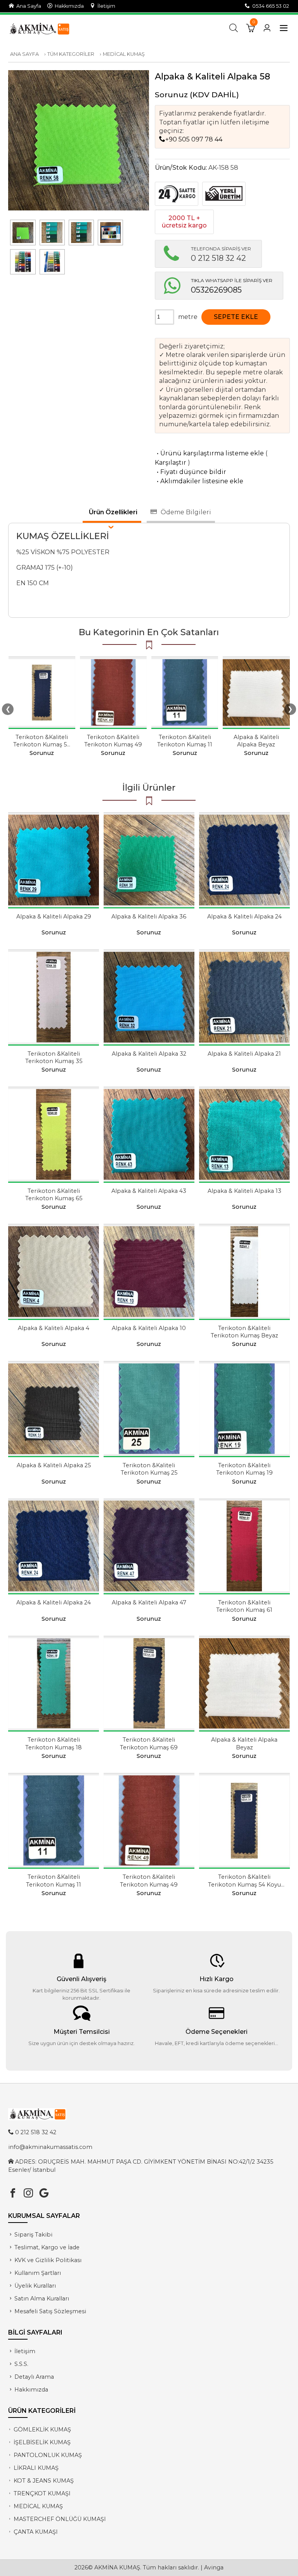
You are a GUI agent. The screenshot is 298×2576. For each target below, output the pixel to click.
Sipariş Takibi (33, 2235)
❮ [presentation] (8, 709)
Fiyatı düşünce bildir (191, 472)
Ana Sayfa (28, 6)
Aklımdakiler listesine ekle (199, 481)
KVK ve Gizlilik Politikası (48, 2260)
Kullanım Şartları (38, 2273)
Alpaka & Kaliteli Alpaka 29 (54, 917)
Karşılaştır (171, 463)
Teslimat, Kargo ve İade (47, 2247)
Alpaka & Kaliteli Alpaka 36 (149, 917)
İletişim (105, 6)
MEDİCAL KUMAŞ (124, 54)
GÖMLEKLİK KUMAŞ (42, 2430)
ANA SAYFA (24, 54)
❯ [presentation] (290, 709)
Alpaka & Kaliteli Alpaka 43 (149, 1191)
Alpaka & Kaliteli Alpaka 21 (244, 1054)
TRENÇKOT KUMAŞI (42, 2493)
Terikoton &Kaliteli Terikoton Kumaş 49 (113, 741)
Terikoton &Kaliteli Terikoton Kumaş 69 (149, 1743)
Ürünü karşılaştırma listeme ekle (209, 453)
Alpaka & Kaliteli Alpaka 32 (149, 1054)
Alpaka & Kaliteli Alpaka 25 (54, 1465)
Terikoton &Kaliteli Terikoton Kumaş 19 (244, 1469)
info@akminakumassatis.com (50, 2147)
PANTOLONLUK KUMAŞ (48, 2455)
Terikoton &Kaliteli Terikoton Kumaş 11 (185, 741)
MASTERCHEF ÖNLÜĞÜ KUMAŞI (60, 2519)
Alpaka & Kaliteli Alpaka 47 (149, 1602)
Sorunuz (171, 95)
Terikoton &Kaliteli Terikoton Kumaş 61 (244, 1606)
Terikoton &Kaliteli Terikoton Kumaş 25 (149, 1469)
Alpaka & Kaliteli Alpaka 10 (149, 1328)
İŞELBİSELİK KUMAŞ (42, 2442)
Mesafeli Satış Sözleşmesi (50, 2311)
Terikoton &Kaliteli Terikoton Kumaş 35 (54, 1057)
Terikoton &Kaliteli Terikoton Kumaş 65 (54, 1195)
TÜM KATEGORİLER (71, 54)
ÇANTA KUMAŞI (36, 2532)
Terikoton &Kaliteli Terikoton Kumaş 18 (54, 1743)
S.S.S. (21, 2364)
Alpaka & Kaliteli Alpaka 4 (54, 1328)
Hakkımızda (68, 6)
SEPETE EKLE (236, 317)
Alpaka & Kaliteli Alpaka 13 (244, 1191)
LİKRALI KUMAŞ (36, 2468)
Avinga (214, 2567)
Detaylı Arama (34, 2377)
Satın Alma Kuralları (42, 2299)
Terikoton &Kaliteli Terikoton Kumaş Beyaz (244, 1332)
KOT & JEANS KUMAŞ (44, 2481)
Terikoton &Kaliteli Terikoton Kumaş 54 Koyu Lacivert (42, 744)
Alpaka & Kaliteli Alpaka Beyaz (256, 741)
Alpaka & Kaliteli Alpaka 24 (244, 917)
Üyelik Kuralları (35, 2286)
